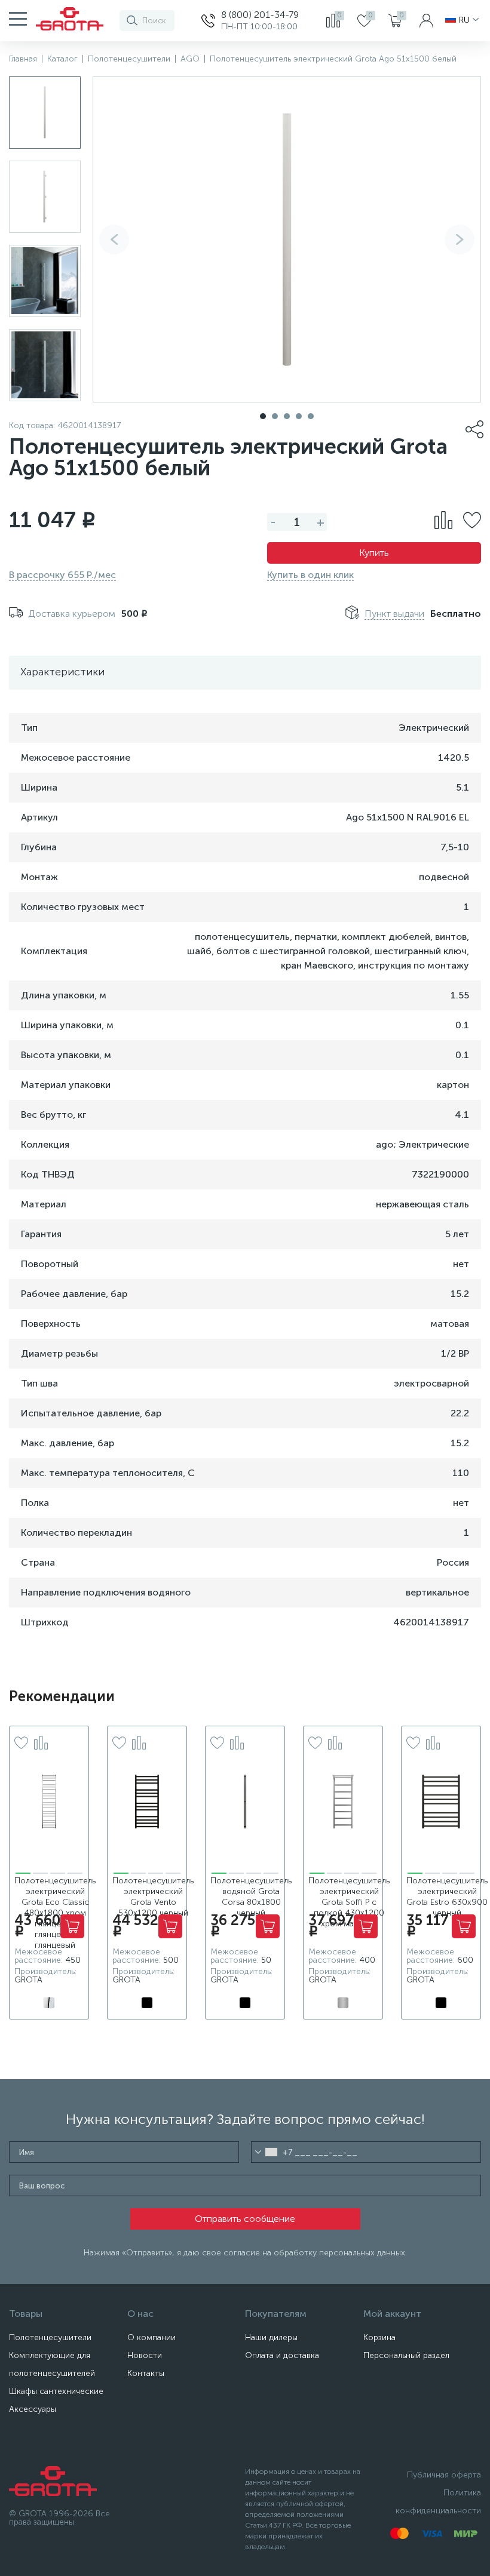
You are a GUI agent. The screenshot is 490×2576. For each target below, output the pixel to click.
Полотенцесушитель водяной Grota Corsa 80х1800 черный (251, 1897)
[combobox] (266, 2152)
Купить (374, 553)
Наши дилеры (271, 2337)
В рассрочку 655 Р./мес (62, 575)
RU (464, 20)
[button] (460, 239)
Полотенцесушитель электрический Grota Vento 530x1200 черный (153, 1897)
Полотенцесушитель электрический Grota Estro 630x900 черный (447, 1897)
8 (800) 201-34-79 (260, 15)
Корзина (379, 2337)
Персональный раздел (406, 2355)
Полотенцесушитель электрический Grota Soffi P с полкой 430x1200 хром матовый (349, 1902)
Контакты (146, 2373)
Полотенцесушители (50, 2337)
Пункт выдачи (394, 614)
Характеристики (62, 672)
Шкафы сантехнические (56, 2391)
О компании (151, 2337)
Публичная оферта (444, 2475)
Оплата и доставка (282, 2355)
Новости (145, 2355)
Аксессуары (33, 2409)
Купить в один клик (310, 575)
